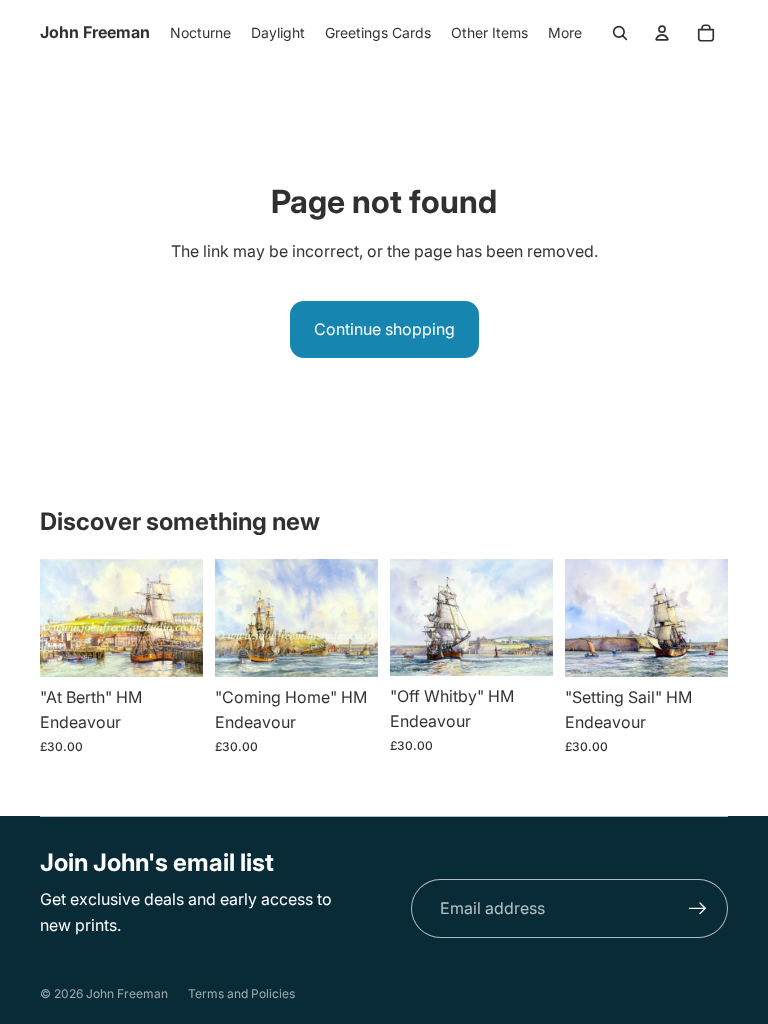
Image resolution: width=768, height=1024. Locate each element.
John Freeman (127, 993)
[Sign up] (698, 909)
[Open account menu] (662, 33)
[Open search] (620, 33)
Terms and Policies (241, 993)
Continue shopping (384, 329)
